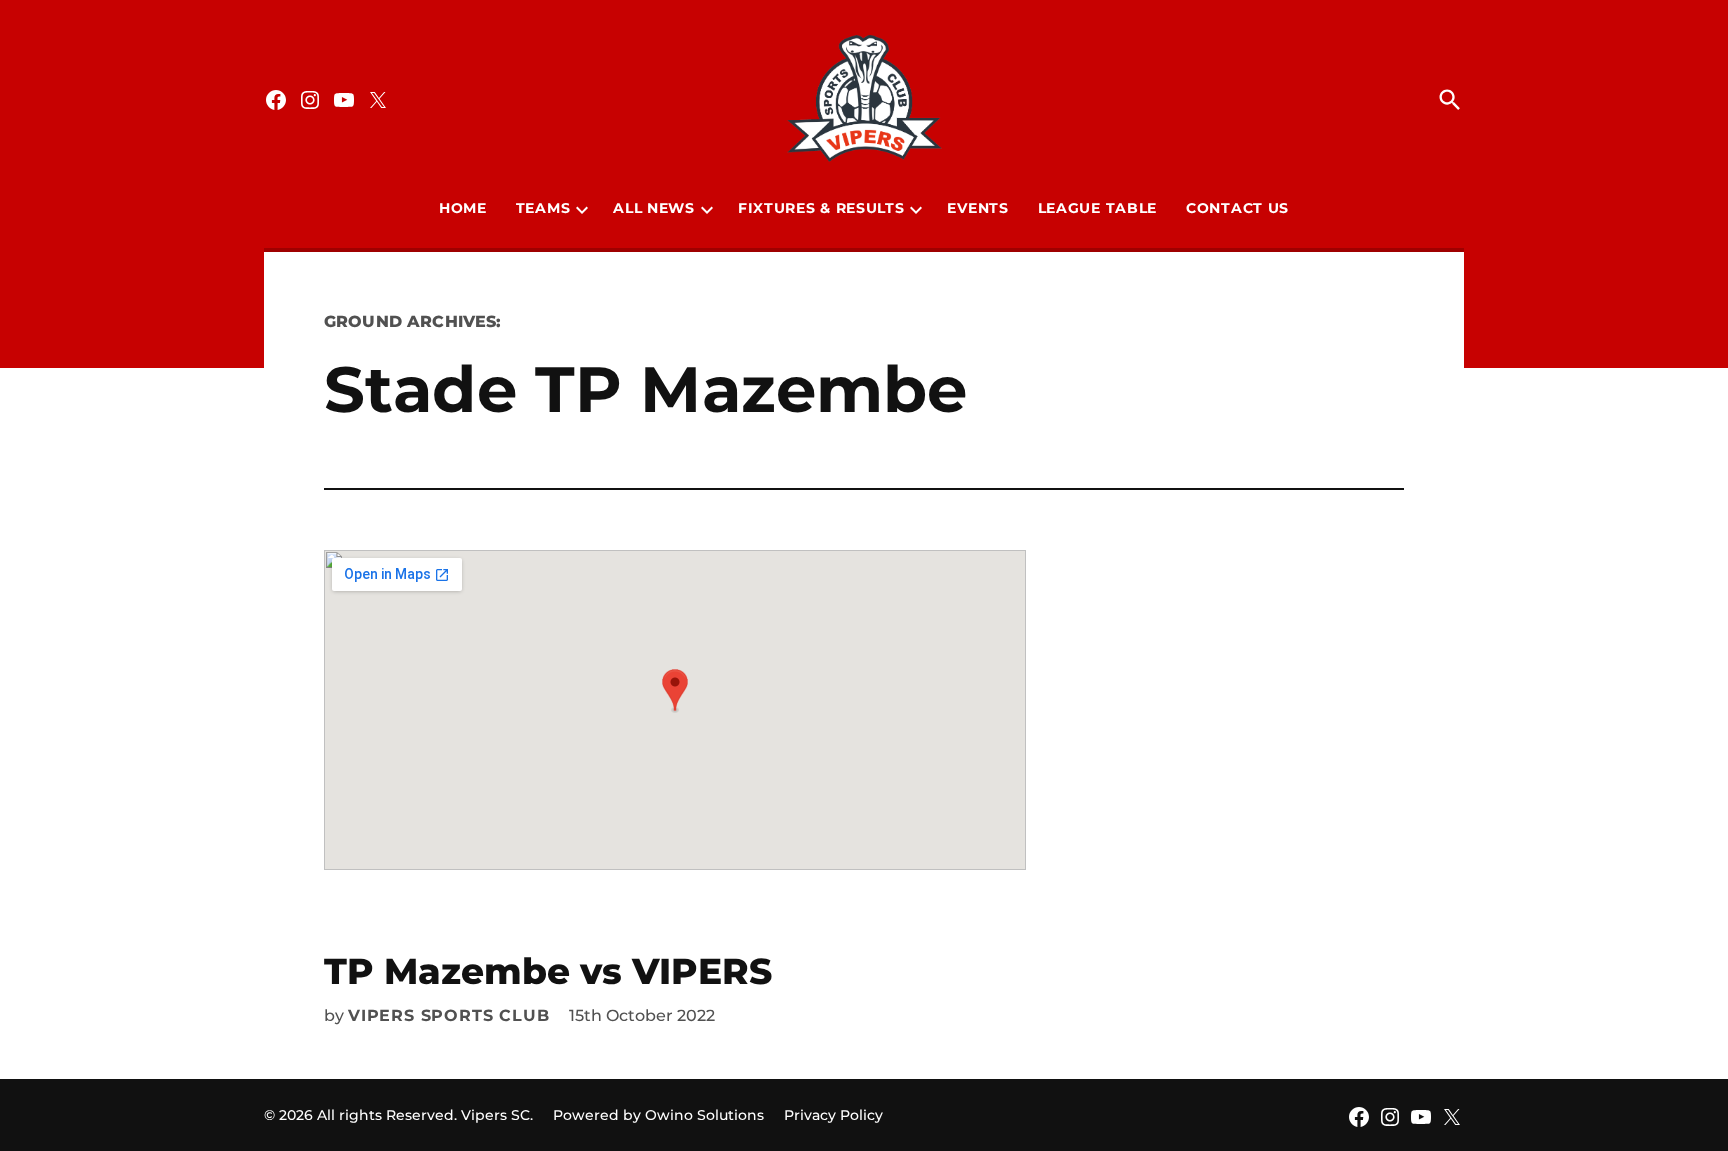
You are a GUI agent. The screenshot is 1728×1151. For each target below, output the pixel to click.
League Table (1097, 208)
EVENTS (977, 208)
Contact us (1237, 208)
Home (463, 208)
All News (654, 208)
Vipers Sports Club (448, 1015)
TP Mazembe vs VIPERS (548, 971)
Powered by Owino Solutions (658, 1115)
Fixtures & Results (821, 208)
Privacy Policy (833, 1115)
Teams (543, 208)
